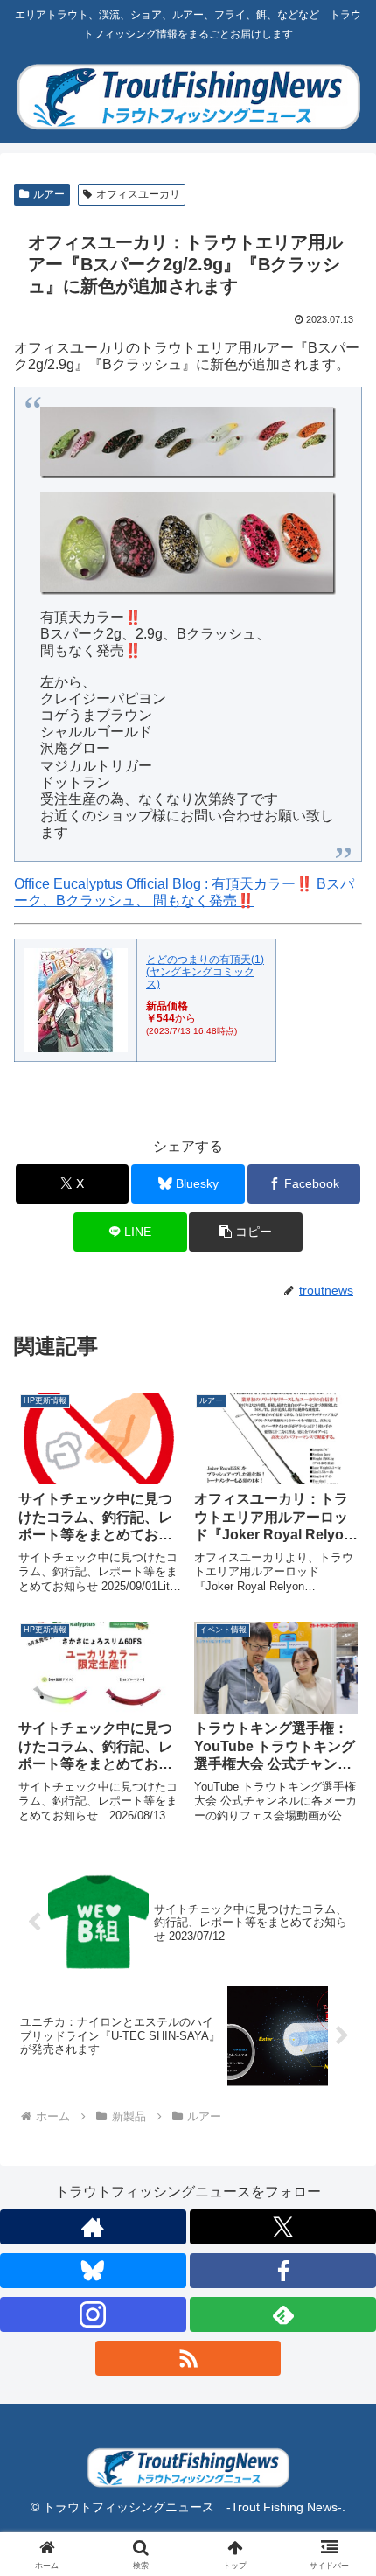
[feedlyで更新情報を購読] (283, 2314)
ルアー (49, 194)
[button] (245, 1232)
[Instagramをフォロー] (93, 2314)
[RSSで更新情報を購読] (188, 2358)
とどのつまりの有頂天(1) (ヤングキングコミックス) (205, 972)
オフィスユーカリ (138, 194)
